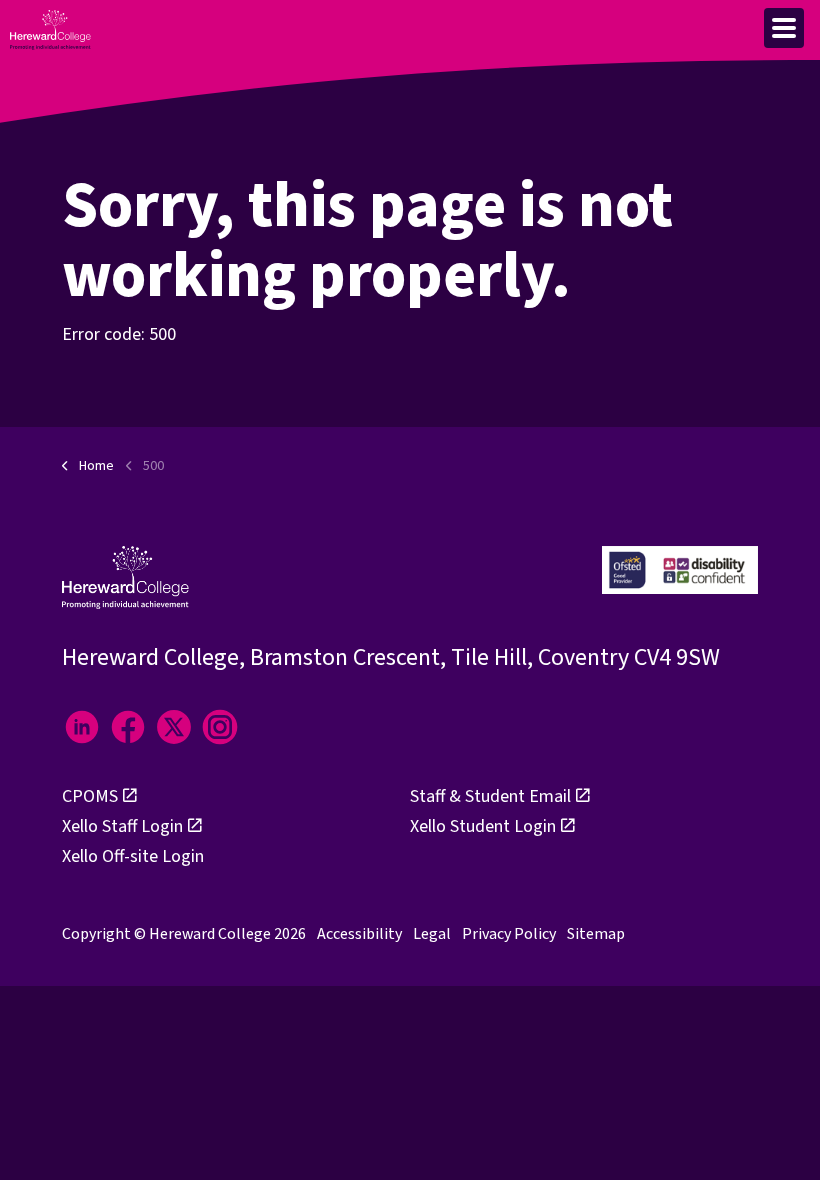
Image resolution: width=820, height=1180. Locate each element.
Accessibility (359, 934)
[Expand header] (784, 28)
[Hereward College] (50, 30)
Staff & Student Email (490, 796)
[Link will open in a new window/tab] (82, 727)
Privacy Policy (509, 934)
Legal (432, 934)
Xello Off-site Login (133, 856)
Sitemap (596, 934)
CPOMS (90, 796)
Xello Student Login (483, 826)
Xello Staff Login (122, 826)
